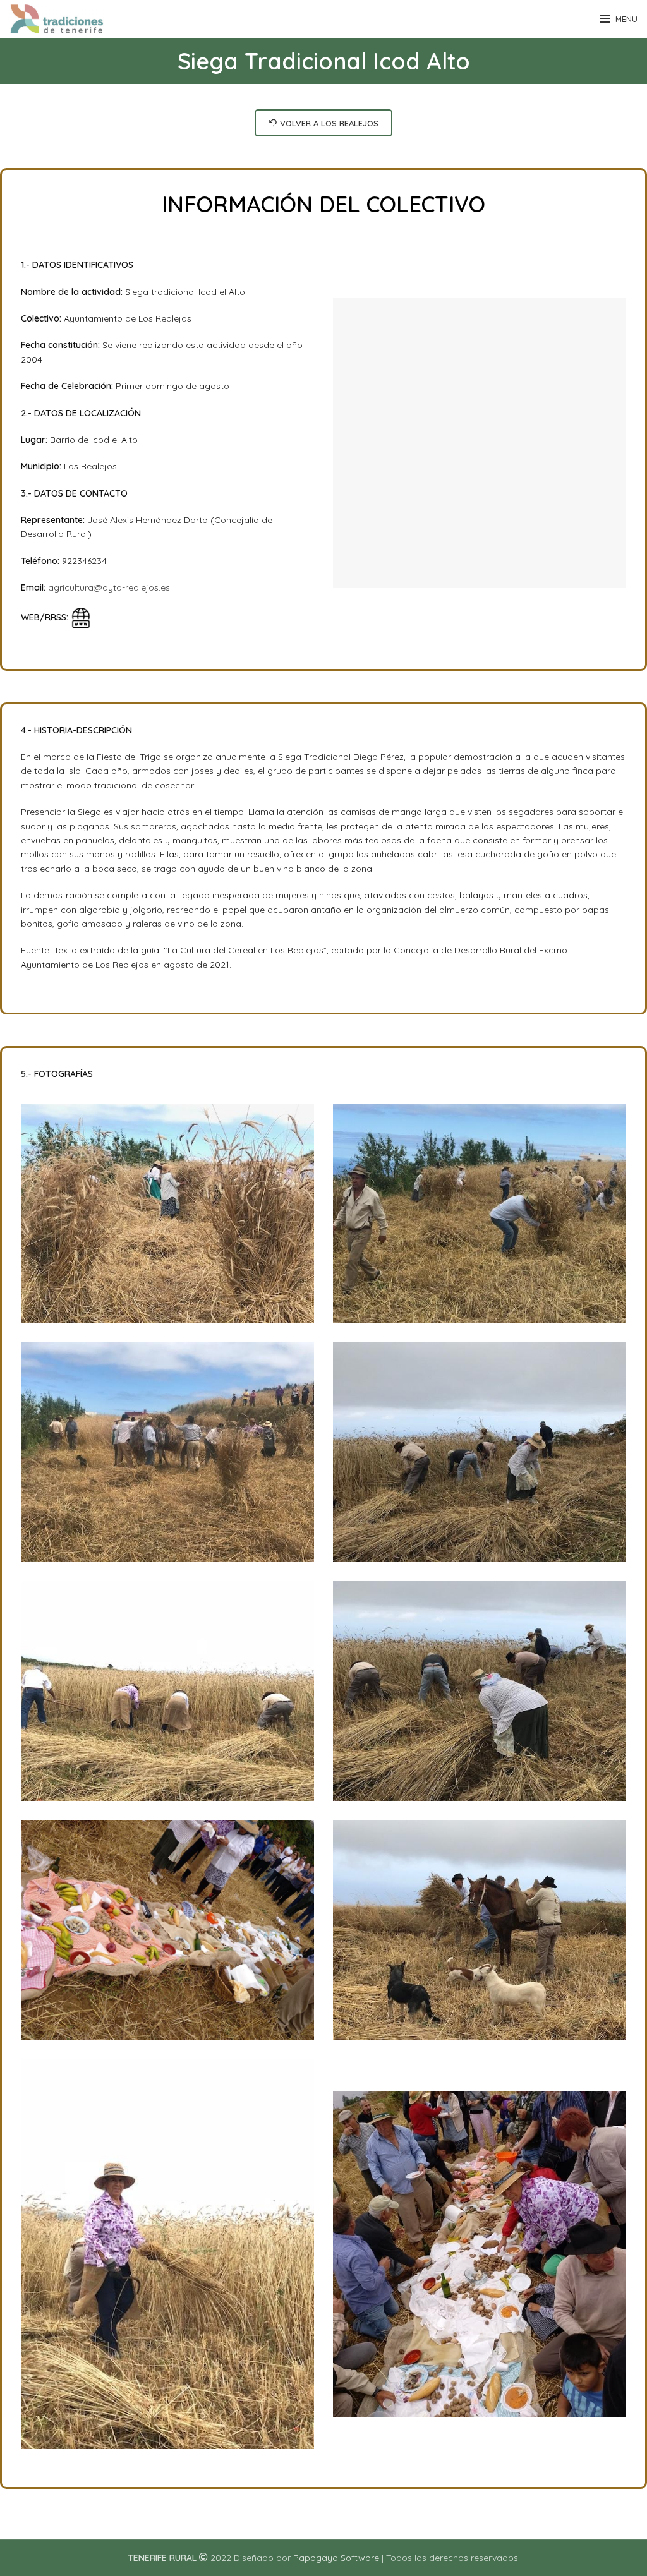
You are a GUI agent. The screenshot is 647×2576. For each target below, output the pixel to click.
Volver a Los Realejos (329, 123)
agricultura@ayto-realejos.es (109, 587)
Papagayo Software (336, 2558)
